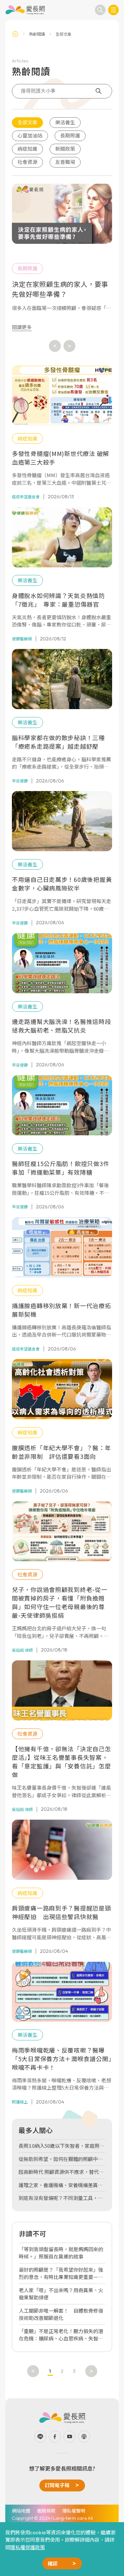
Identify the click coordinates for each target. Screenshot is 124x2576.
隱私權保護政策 (28, 2547)
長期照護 (70, 135)
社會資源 (27, 162)
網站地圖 (21, 2511)
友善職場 (65, 162)
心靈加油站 (30, 135)
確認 (53, 2563)
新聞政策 (65, 149)
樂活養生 (65, 122)
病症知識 (27, 149)
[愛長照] (25, 10)
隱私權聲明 (74, 2511)
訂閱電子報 (57, 2485)
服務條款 (46, 2511)
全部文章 (27, 122)
